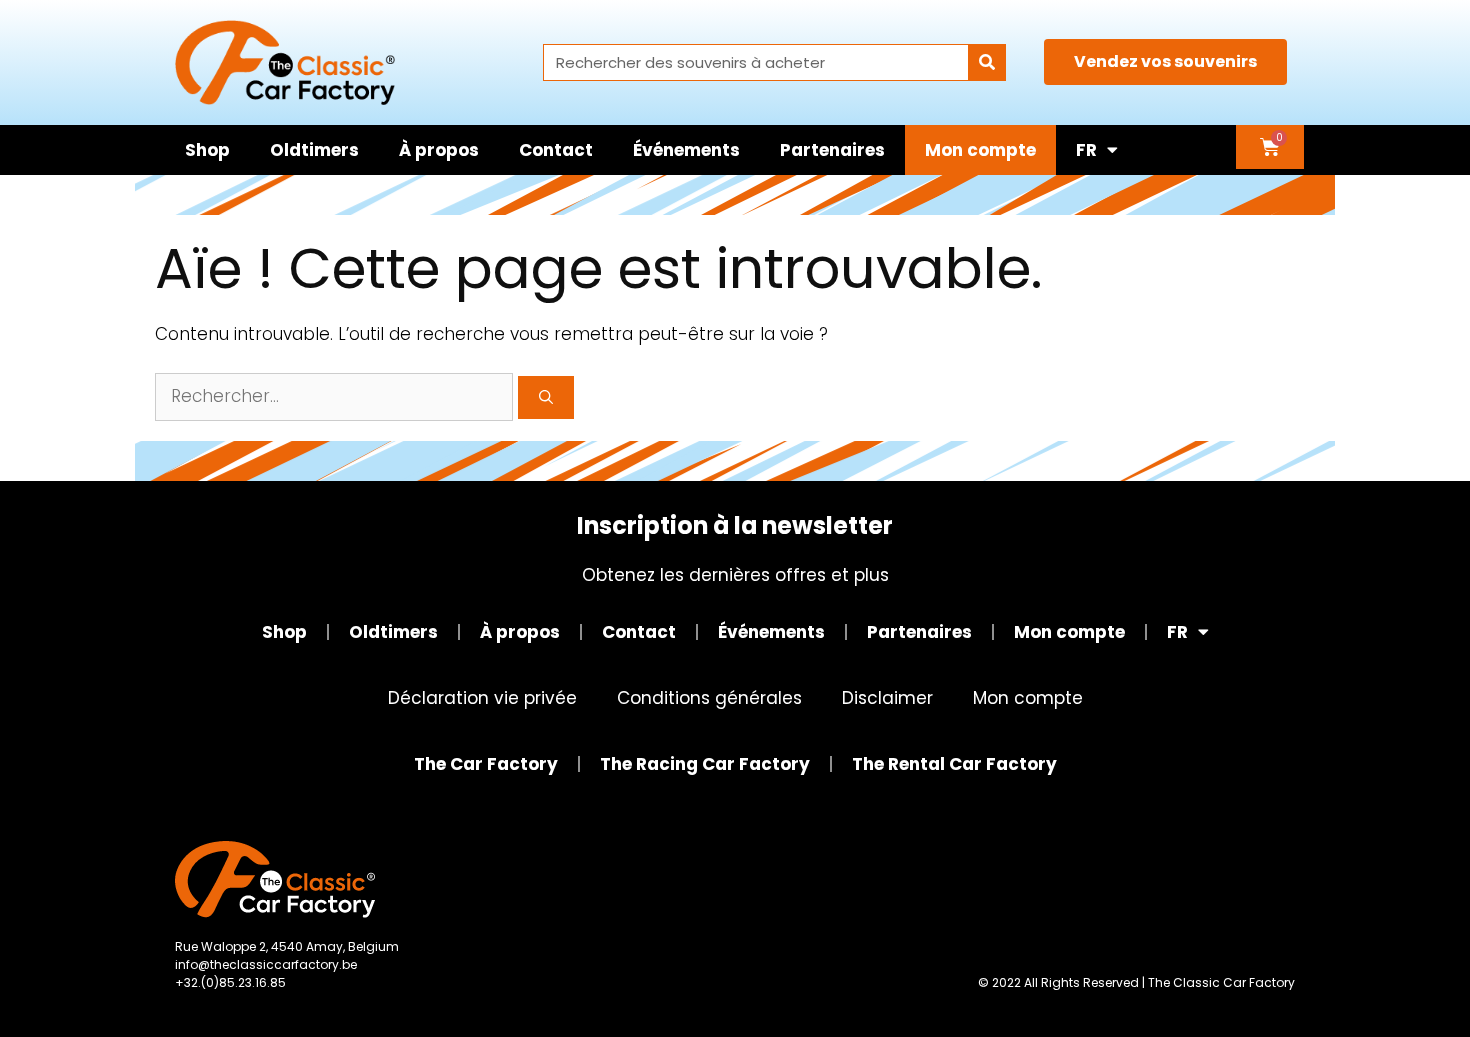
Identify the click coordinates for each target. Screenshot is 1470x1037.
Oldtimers (314, 150)
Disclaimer (887, 698)
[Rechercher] (986, 62)
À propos (439, 150)
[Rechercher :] (336, 396)
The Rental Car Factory (954, 764)
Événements (686, 150)
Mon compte (980, 150)
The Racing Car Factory (705, 764)
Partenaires (832, 150)
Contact (556, 150)
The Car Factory (486, 764)
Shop (207, 150)
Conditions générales (709, 698)
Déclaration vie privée (482, 698)
